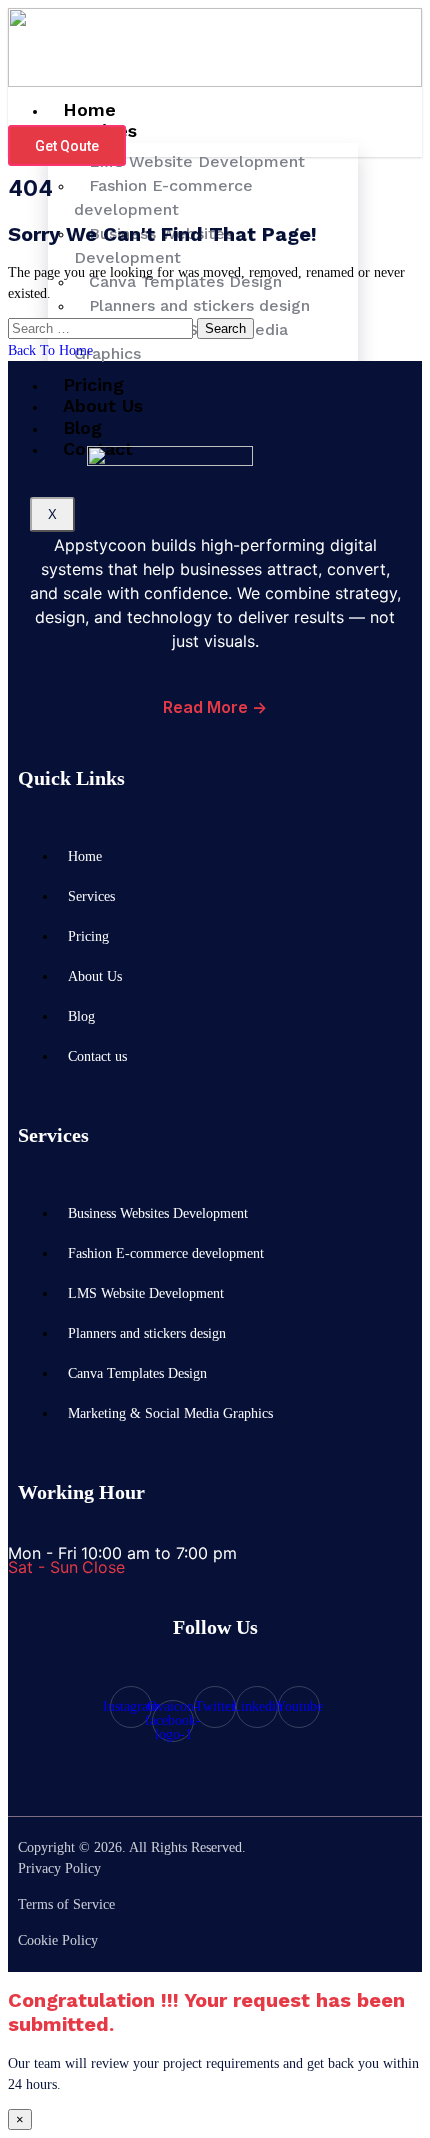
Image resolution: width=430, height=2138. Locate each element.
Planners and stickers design (147, 1333)
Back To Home (50, 350)
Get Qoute (67, 146)
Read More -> (215, 707)
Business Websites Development (153, 245)
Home (85, 856)
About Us (103, 405)
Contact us (97, 1056)
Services (91, 896)
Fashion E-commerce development (163, 197)
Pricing (88, 936)
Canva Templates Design (137, 1373)
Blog (81, 1016)
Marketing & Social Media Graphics (181, 341)
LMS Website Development (146, 1293)
